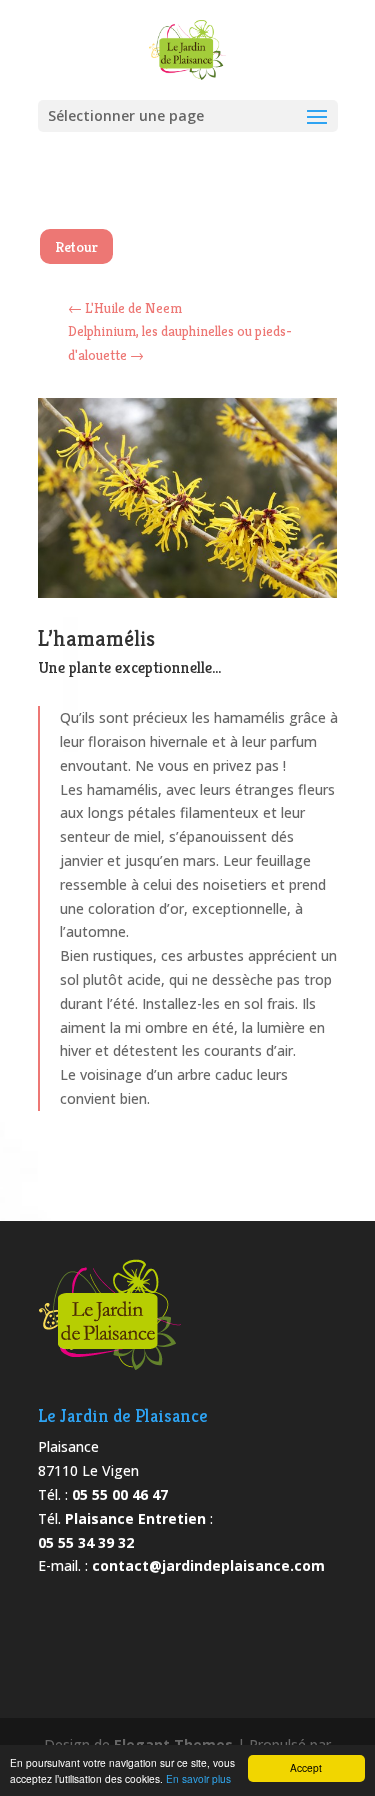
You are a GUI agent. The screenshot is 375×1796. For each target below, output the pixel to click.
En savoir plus (198, 1778)
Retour (76, 246)
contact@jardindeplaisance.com (208, 1565)
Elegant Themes (173, 1744)
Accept (306, 1767)
